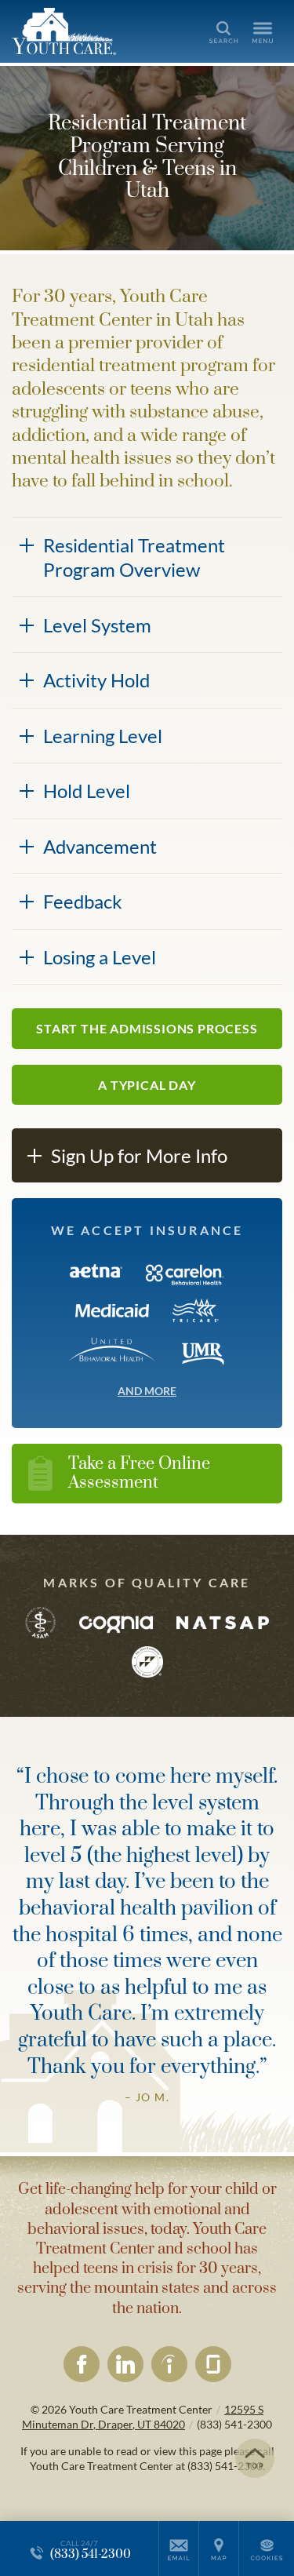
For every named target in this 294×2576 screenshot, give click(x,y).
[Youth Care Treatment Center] (82, 31)
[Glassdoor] (213, 2364)
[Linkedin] (125, 2364)
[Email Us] (179, 2549)
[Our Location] (219, 2549)
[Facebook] (82, 2364)
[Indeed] (169, 2364)
